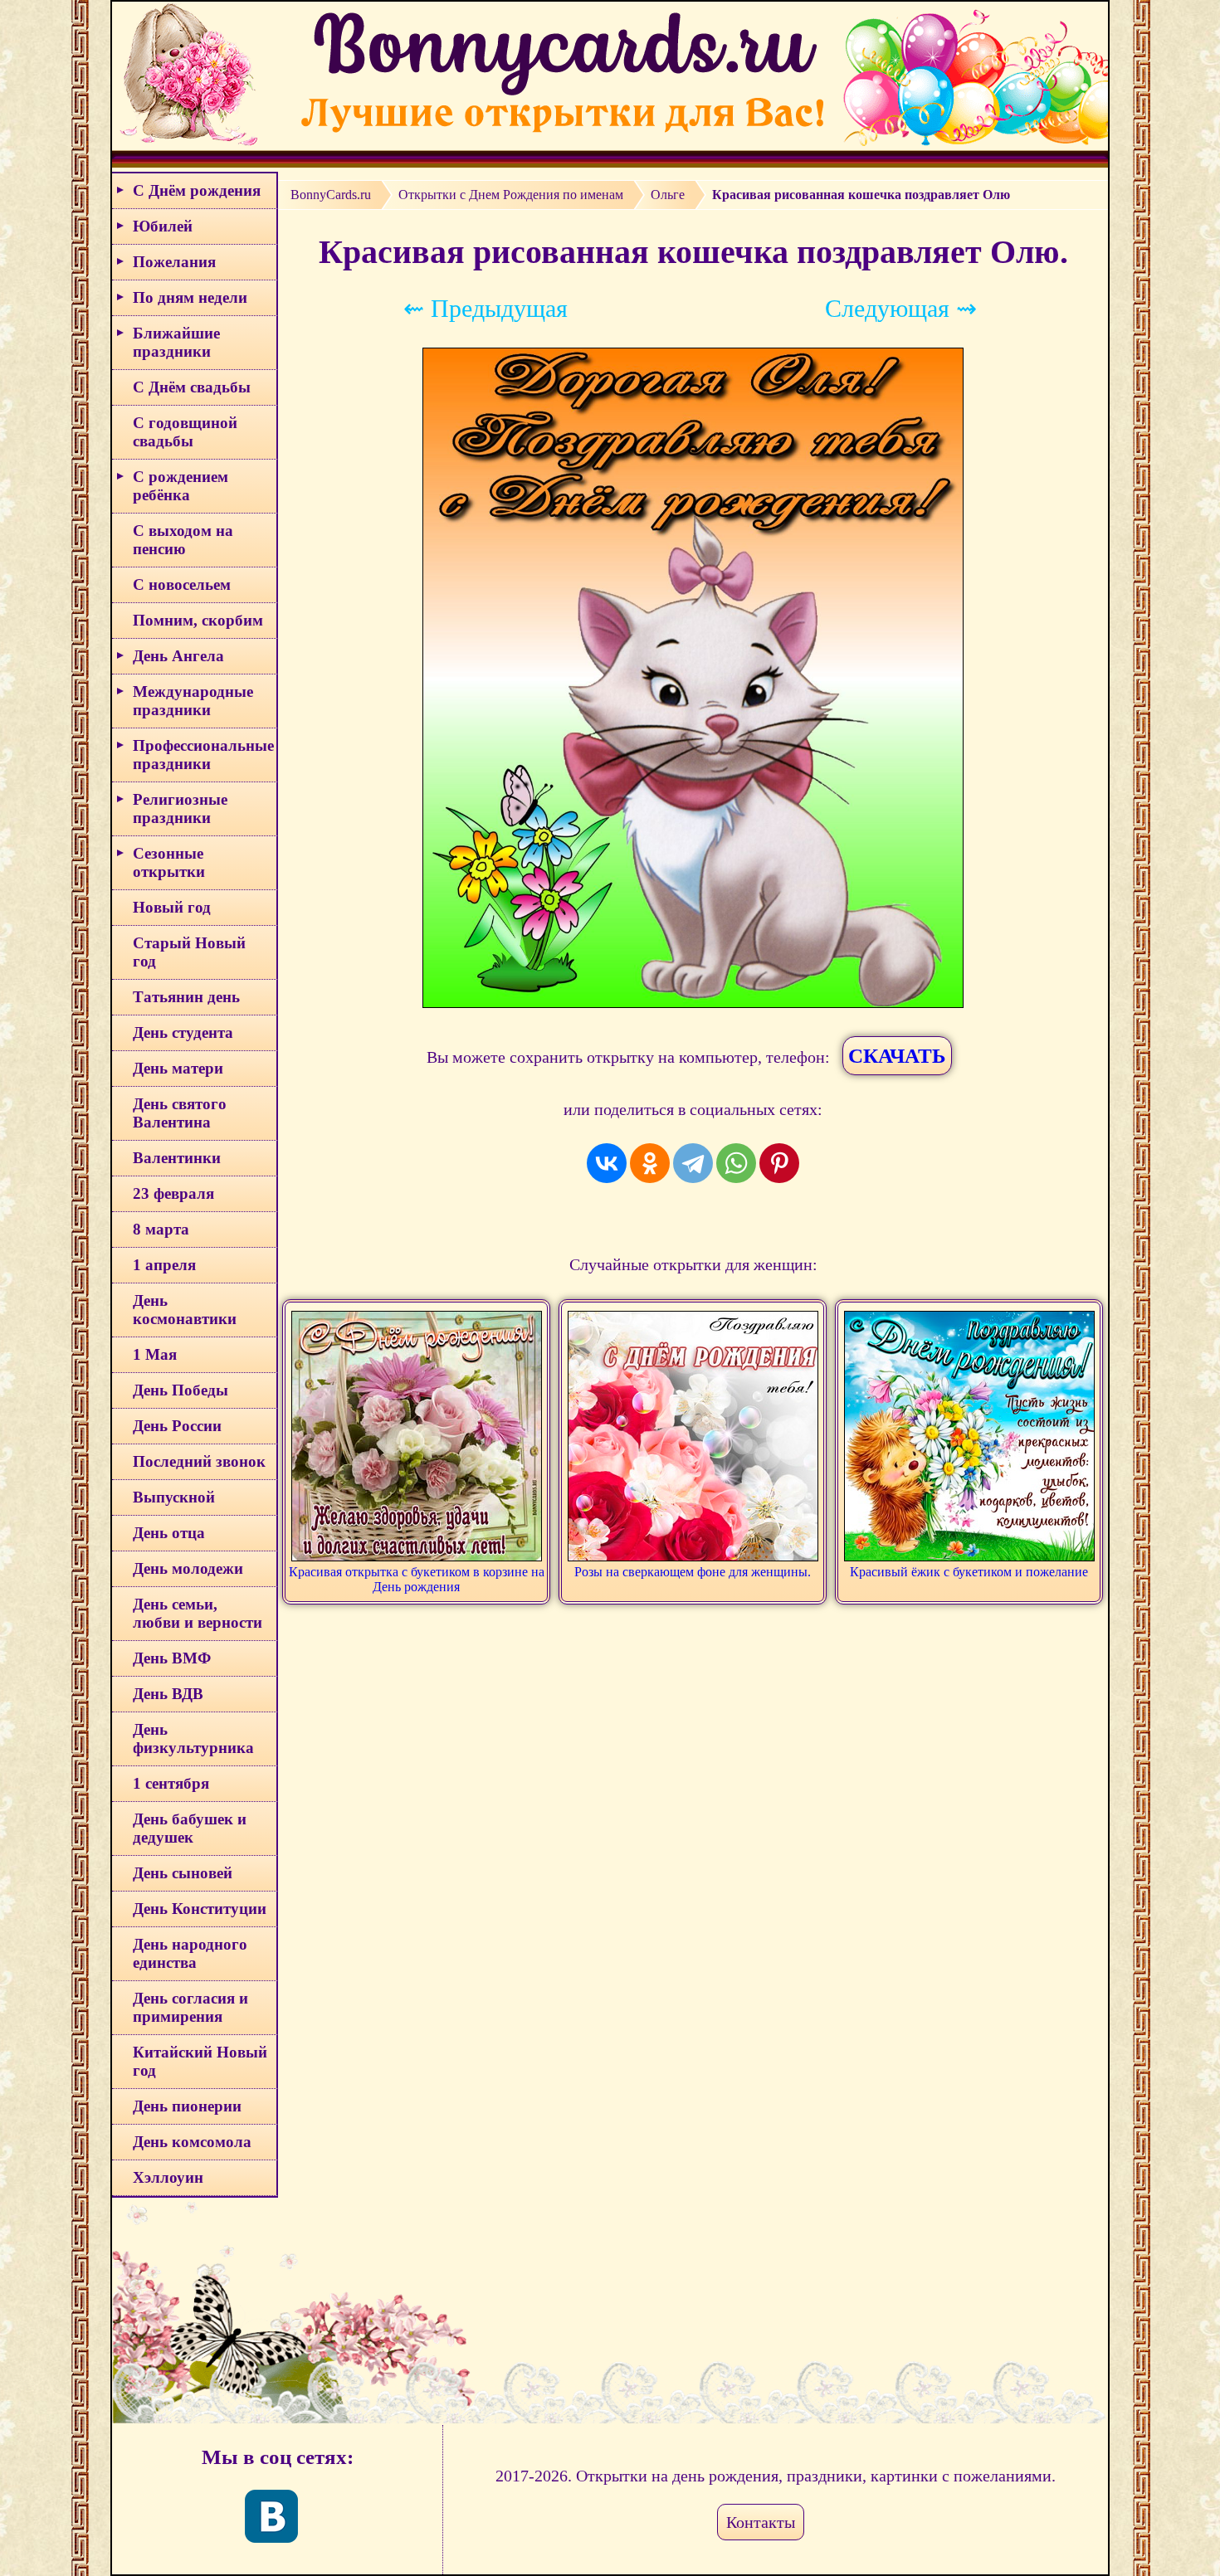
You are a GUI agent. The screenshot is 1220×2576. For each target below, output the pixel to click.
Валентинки (177, 1158)
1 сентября (171, 1783)
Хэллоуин (168, 2177)
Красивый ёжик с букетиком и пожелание (969, 1572)
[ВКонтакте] (607, 1163)
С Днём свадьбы (192, 387)
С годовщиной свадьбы (185, 432)
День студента (183, 1032)
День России (177, 1426)
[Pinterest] (779, 1163)
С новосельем (182, 584)
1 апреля (164, 1265)
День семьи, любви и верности (198, 1613)
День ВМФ (172, 1658)
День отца (169, 1533)
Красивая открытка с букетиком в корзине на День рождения (417, 1579)
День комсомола (192, 2142)
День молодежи (188, 1568)
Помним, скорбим (198, 620)
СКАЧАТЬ (897, 1056)
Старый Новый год (189, 952)
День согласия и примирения (190, 2007)
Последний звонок (199, 1461)
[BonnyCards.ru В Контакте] (271, 2516)
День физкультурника (193, 1738)
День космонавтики (185, 1310)
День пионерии (187, 2106)
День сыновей (183, 1873)
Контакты (761, 2522)
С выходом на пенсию (183, 540)
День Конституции (200, 1909)
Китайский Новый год (200, 2061)
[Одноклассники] (650, 1163)
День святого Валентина (180, 1113)
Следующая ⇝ (901, 308)
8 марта (161, 1229)
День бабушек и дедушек (190, 1828)
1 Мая (155, 1354)
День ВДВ (168, 1694)
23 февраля (173, 1193)
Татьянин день (186, 997)
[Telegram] (693, 1163)
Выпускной (174, 1497)
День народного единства (190, 1953)
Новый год (172, 907)
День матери (178, 1068)
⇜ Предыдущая (486, 308)
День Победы (181, 1390)
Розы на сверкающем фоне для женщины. (693, 1572)
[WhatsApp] (736, 1163)
